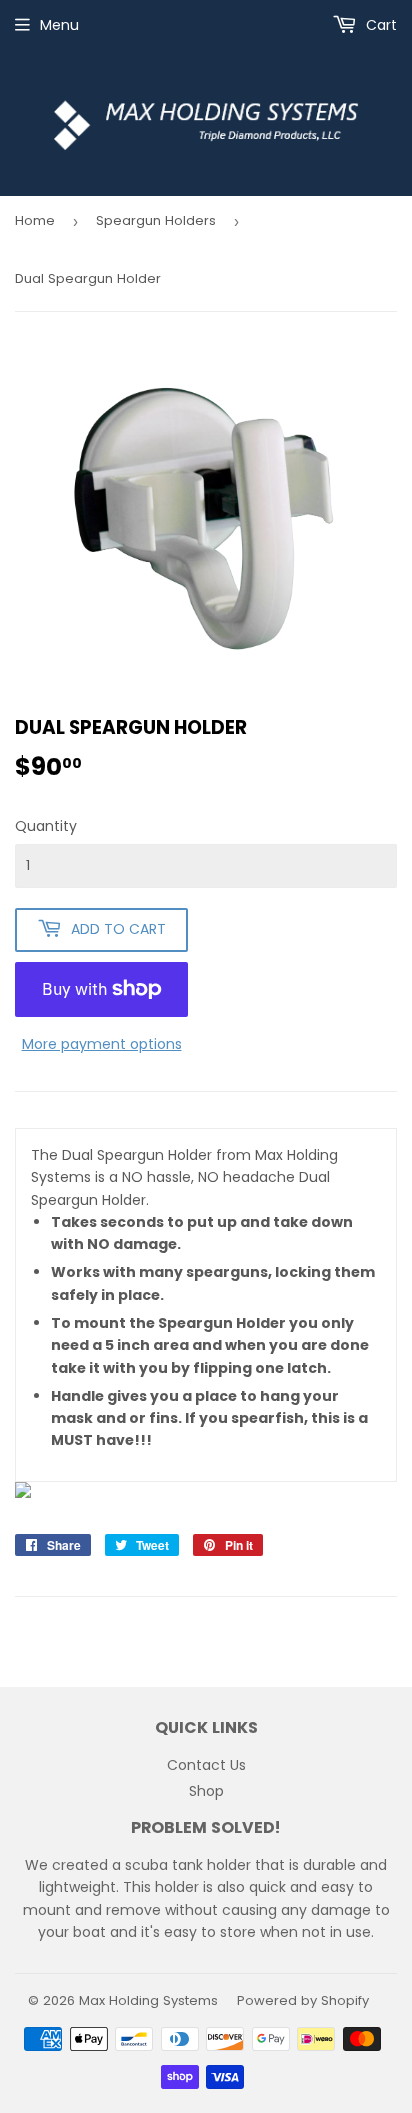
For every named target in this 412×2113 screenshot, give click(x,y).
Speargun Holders (156, 220)
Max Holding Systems (148, 2000)
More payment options (102, 1044)
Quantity (46, 826)
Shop (206, 1791)
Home (35, 220)
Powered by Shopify (303, 2000)
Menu (59, 25)
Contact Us (206, 1765)
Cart (379, 25)
